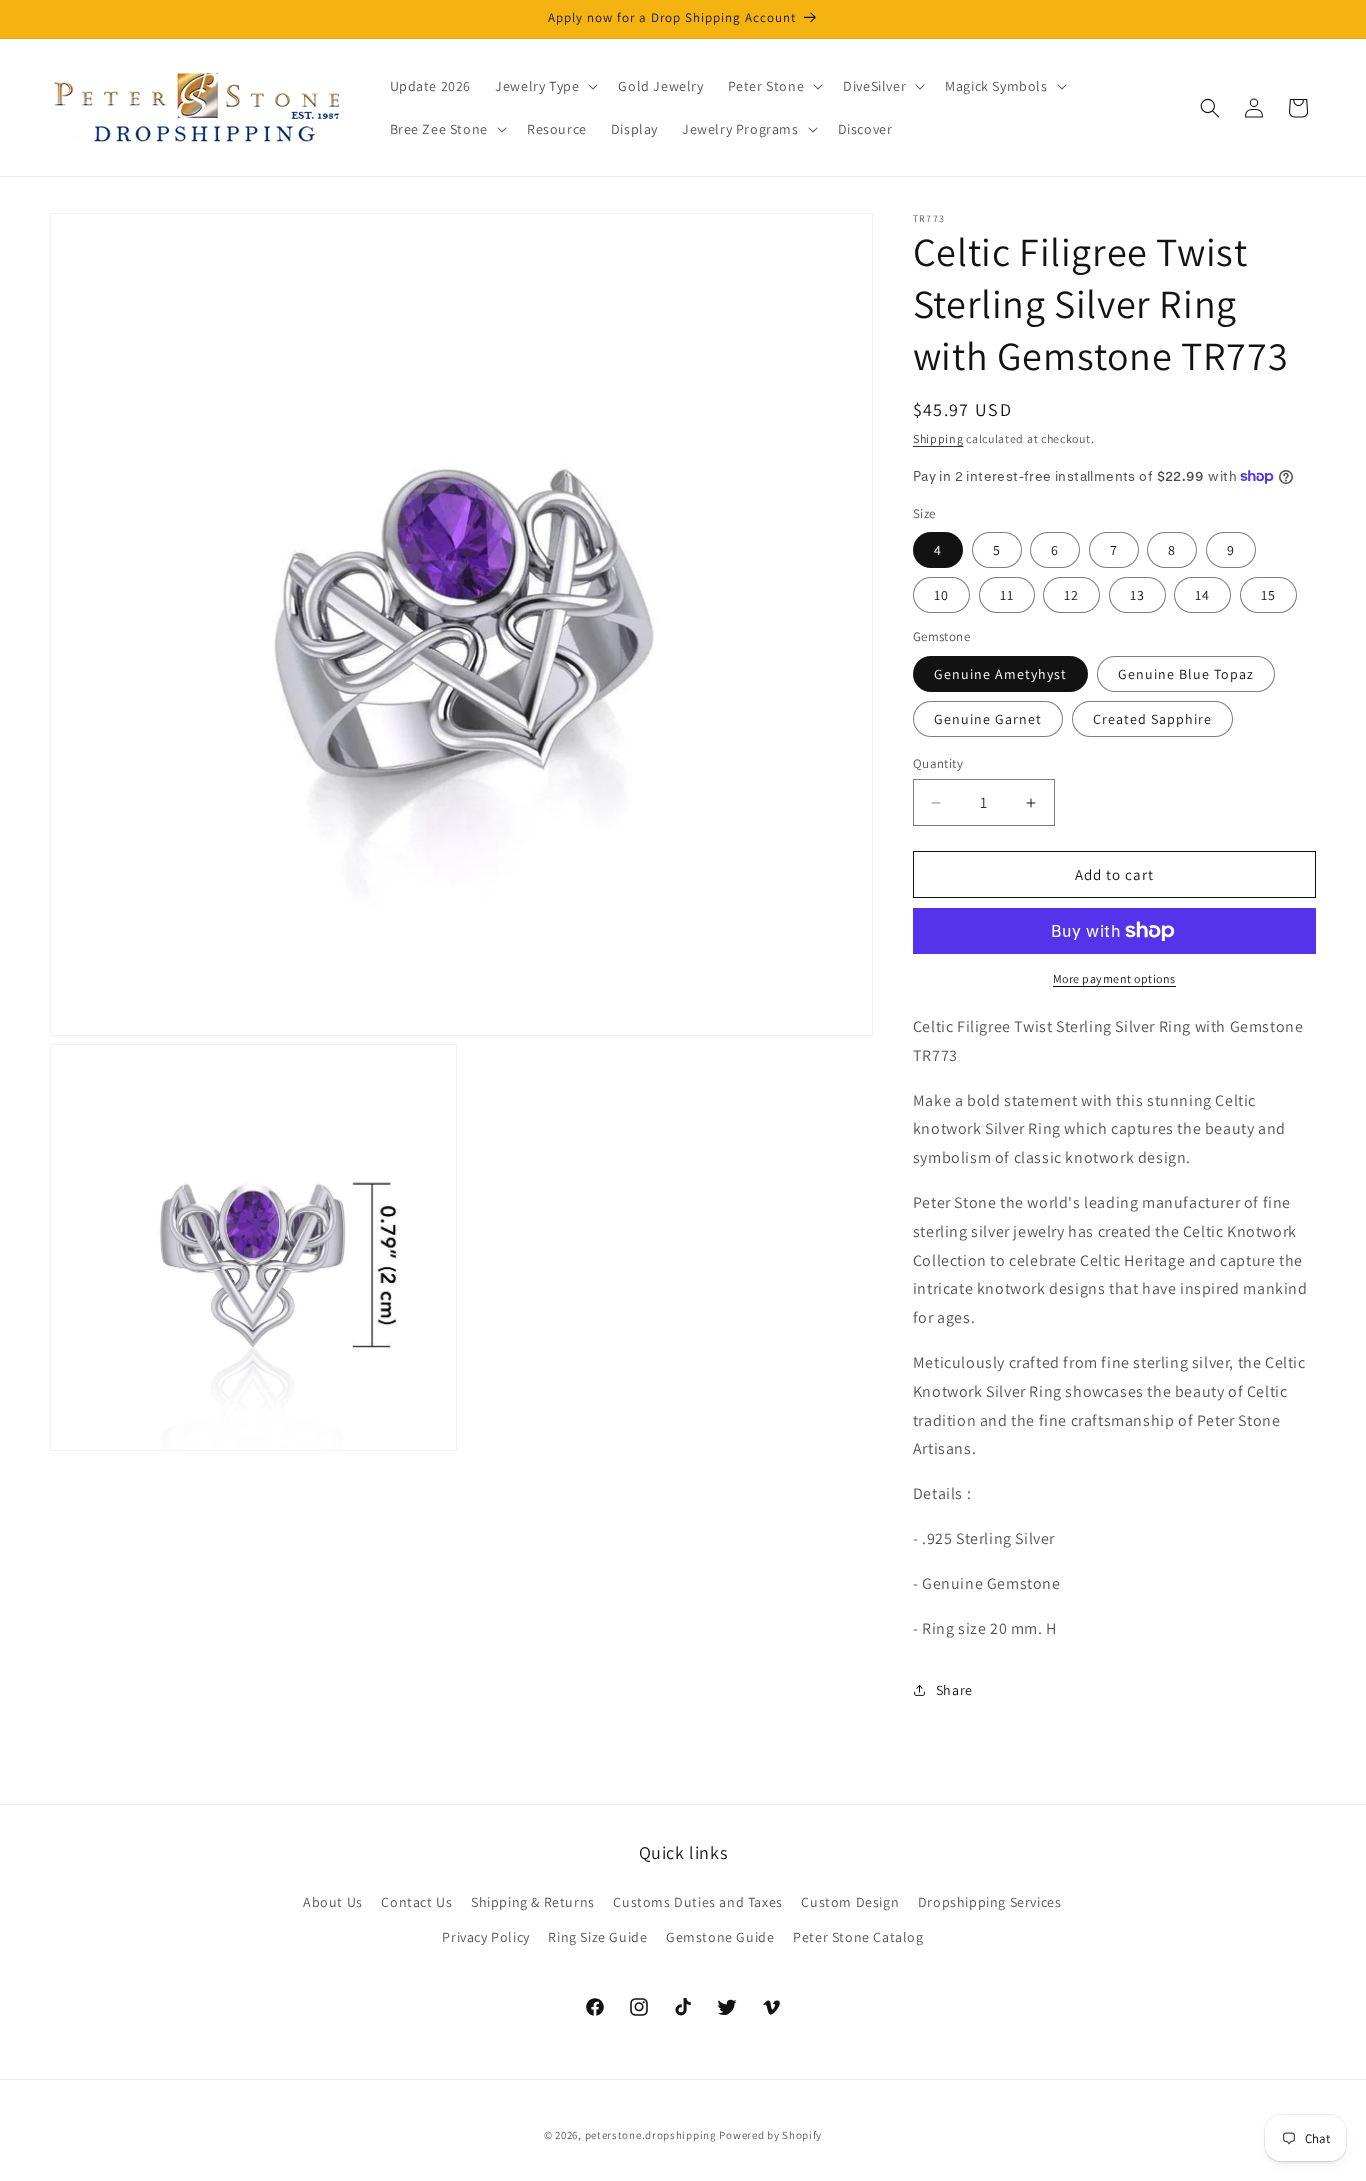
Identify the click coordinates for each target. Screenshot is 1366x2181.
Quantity (938, 763)
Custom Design (850, 1901)
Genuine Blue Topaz (1186, 674)
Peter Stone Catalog (858, 1936)
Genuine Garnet (988, 719)
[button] (544, 86)
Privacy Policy (485, 1936)
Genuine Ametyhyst (1000, 674)
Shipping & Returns (533, 1901)
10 (941, 595)
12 (1071, 595)
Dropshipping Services (990, 1901)
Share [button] (954, 1690)
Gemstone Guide (720, 1936)
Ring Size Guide (597, 1936)
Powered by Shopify (770, 2135)
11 (1007, 595)
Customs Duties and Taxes (697, 1901)
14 (1202, 595)
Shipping (938, 438)
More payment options (1114, 978)
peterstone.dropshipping (651, 2135)
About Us (333, 1901)
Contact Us (416, 1901)
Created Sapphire (1152, 719)
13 (1137, 595)
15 (1268, 595)
